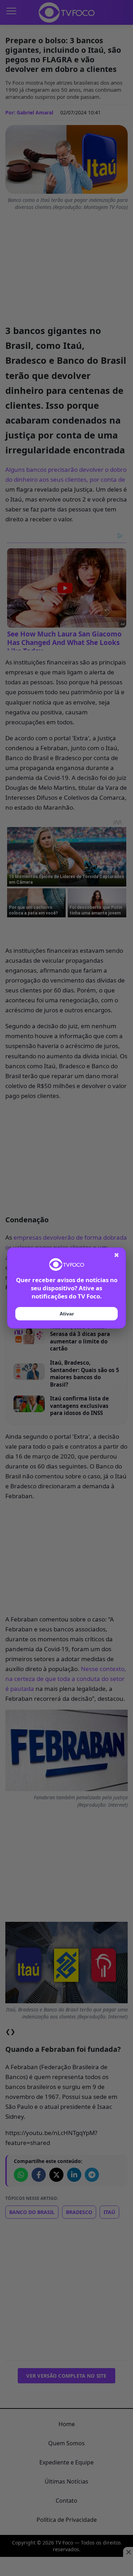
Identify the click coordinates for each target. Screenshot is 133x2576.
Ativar (67, 1314)
